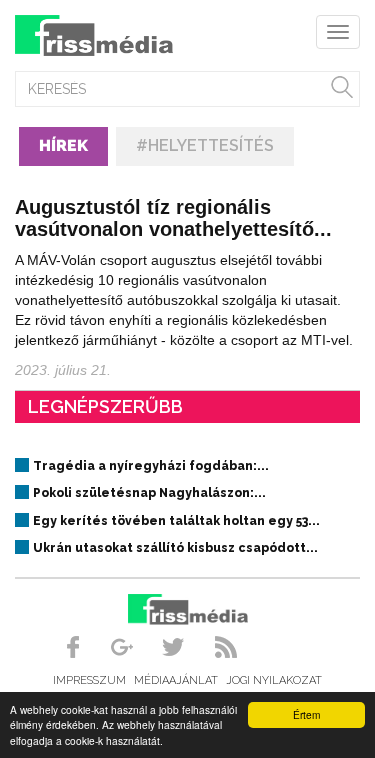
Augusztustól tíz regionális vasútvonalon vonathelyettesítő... (173, 218)
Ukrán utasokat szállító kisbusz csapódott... (175, 548)
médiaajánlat (176, 680)
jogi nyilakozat (274, 680)
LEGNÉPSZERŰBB (105, 406)
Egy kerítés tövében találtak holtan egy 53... (176, 521)
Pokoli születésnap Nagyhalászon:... (149, 493)
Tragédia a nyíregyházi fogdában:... (151, 466)
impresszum (89, 680)
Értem (306, 714)
